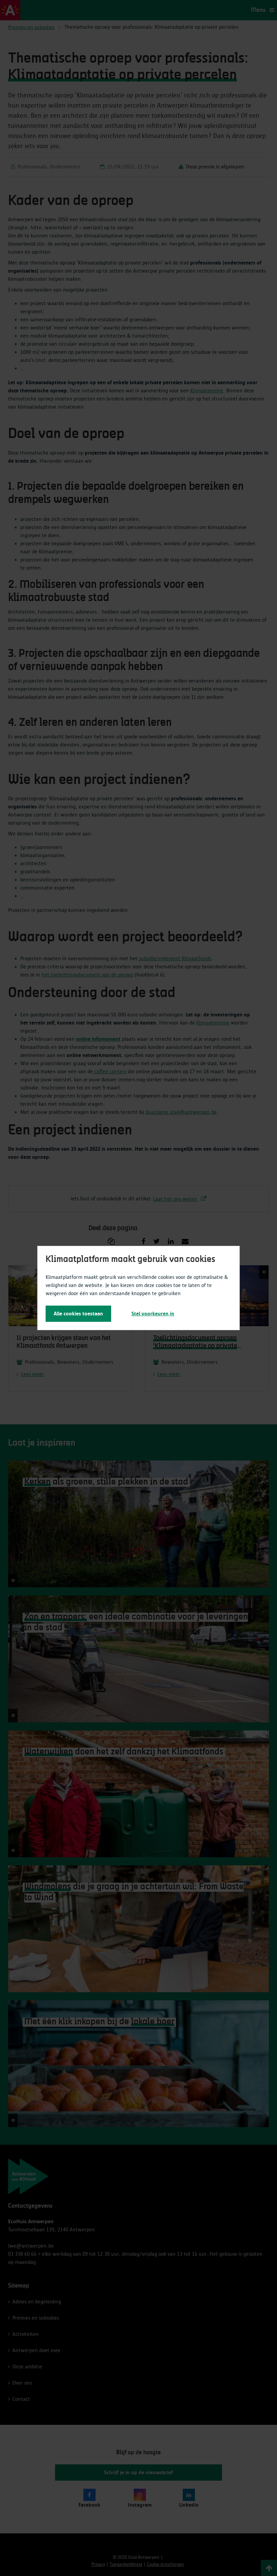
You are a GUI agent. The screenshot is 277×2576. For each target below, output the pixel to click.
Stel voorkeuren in (153, 1314)
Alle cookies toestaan (78, 1314)
